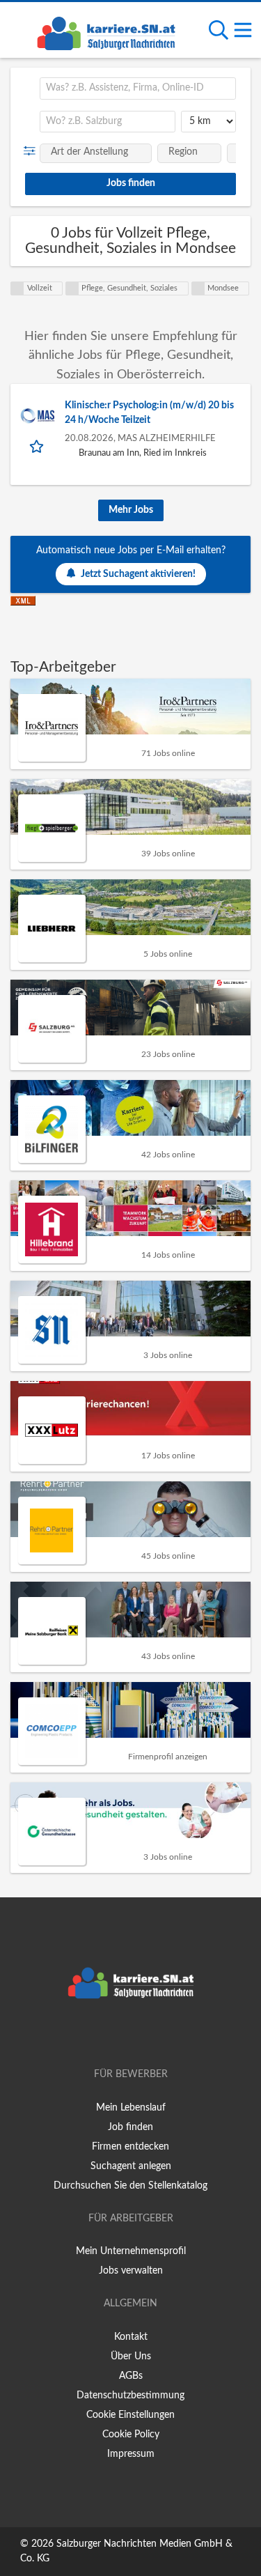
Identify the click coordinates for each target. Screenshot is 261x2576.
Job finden (130, 2127)
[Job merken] (38, 446)
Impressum (131, 2454)
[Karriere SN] (106, 31)
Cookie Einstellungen (130, 2415)
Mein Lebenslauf (131, 2108)
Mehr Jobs (131, 510)
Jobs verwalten (131, 2271)
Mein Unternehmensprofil (131, 2251)
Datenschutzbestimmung (130, 2396)
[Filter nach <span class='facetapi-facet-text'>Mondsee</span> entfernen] (198, 288)
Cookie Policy (131, 2435)
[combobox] (138, 88)
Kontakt (131, 2337)
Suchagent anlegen (131, 2166)
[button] (32, 151)
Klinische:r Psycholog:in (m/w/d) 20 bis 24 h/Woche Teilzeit (149, 413)
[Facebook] (110, 2035)
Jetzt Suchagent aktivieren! (138, 574)
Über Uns (131, 2357)
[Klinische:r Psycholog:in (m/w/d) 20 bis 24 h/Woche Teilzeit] (38, 416)
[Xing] (133, 2035)
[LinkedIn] (154, 2035)
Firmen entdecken (130, 2147)
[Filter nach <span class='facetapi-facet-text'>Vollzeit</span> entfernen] (17, 288)
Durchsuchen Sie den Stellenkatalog (130, 2186)
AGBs (131, 2376)
